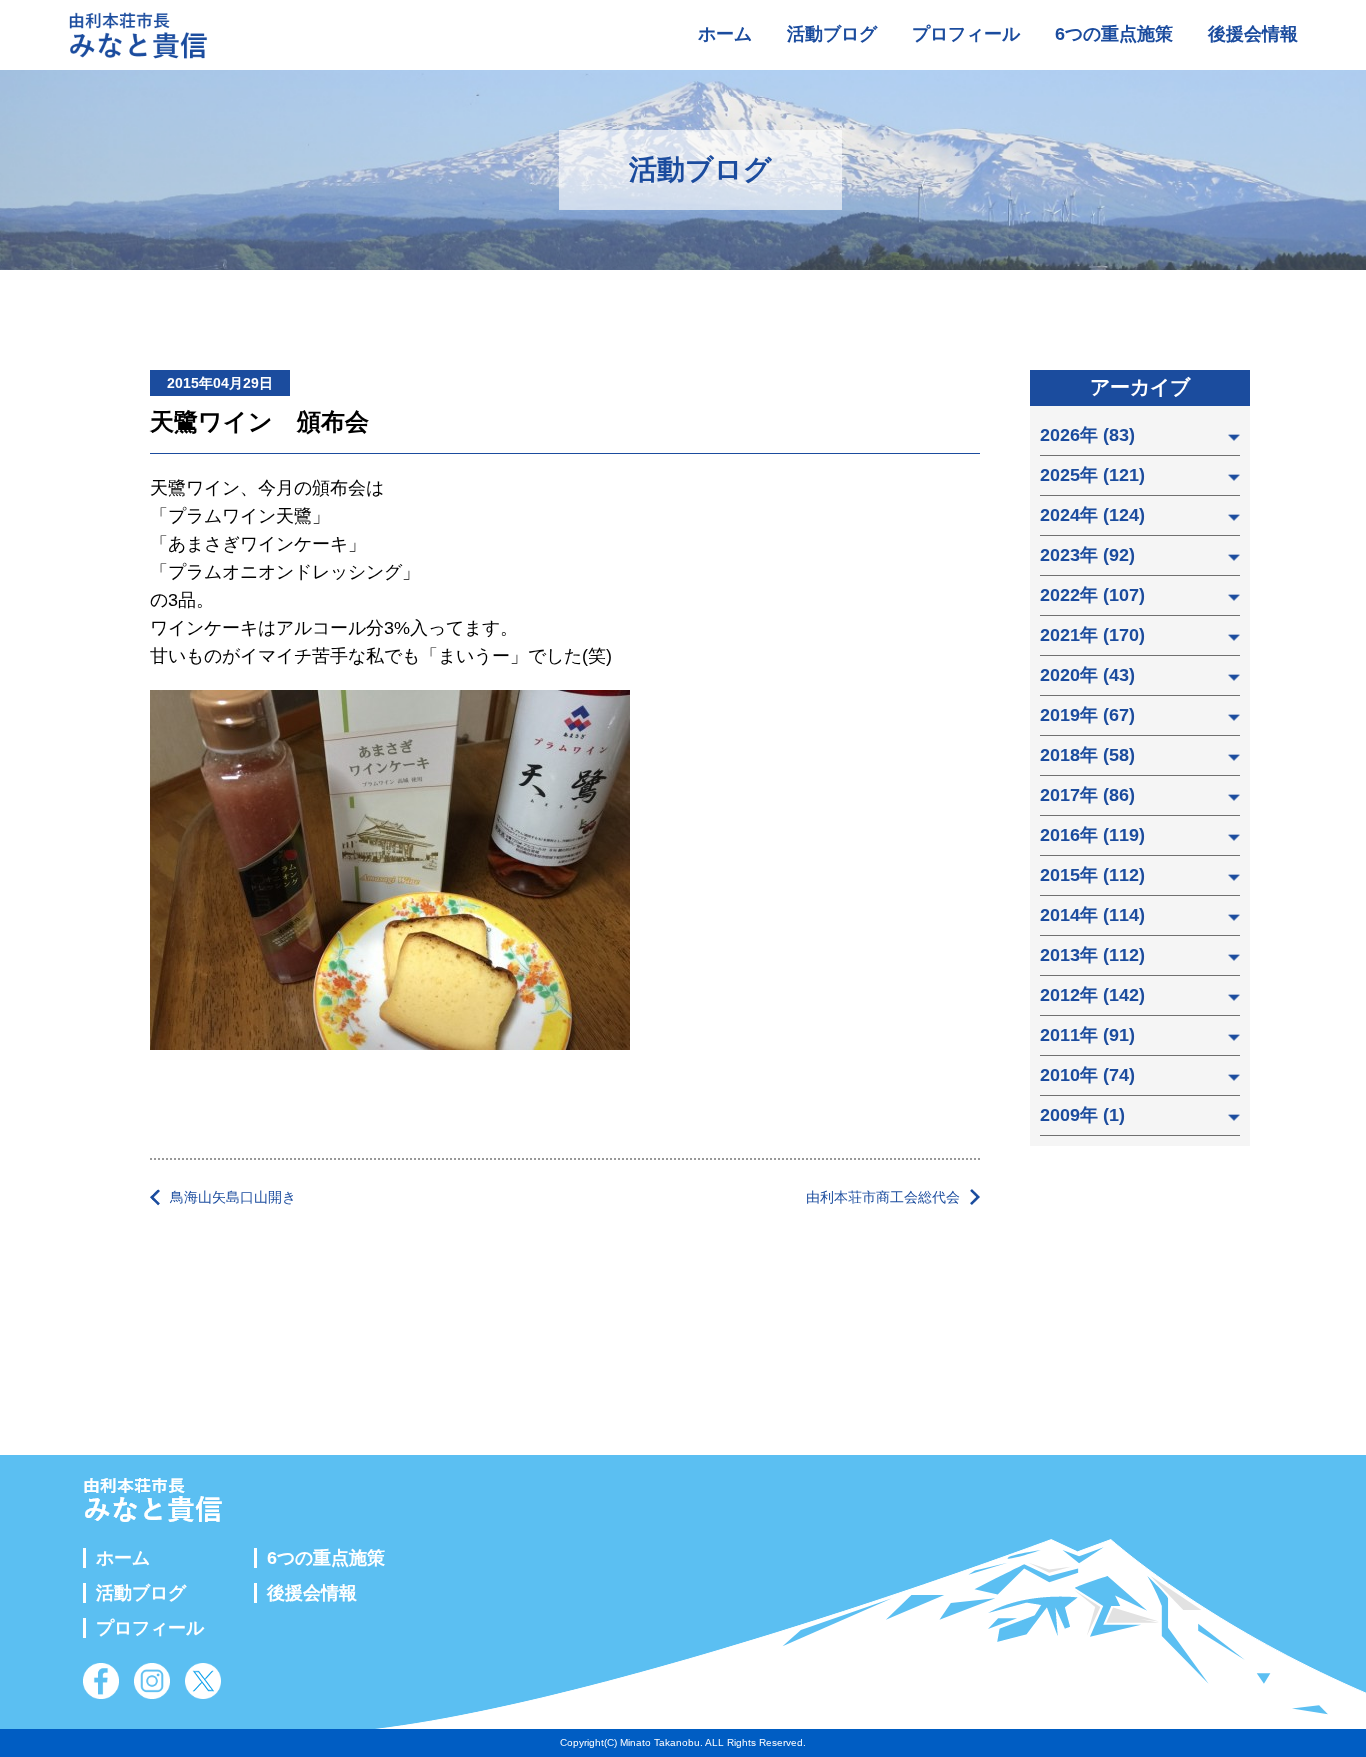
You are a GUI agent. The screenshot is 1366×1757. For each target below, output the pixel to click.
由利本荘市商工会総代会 (883, 1197)
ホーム (725, 34)
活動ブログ (832, 34)
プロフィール (966, 34)
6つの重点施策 (1114, 34)
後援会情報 (1253, 34)
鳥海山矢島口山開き (233, 1197)
